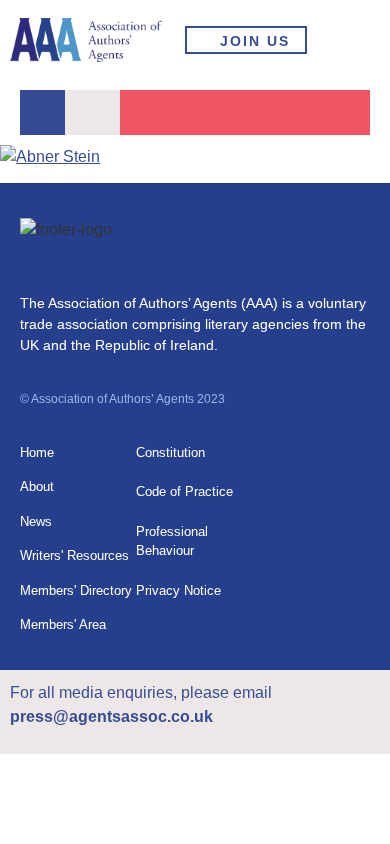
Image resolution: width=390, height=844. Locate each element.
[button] (355, 40)
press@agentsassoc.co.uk (111, 716)
